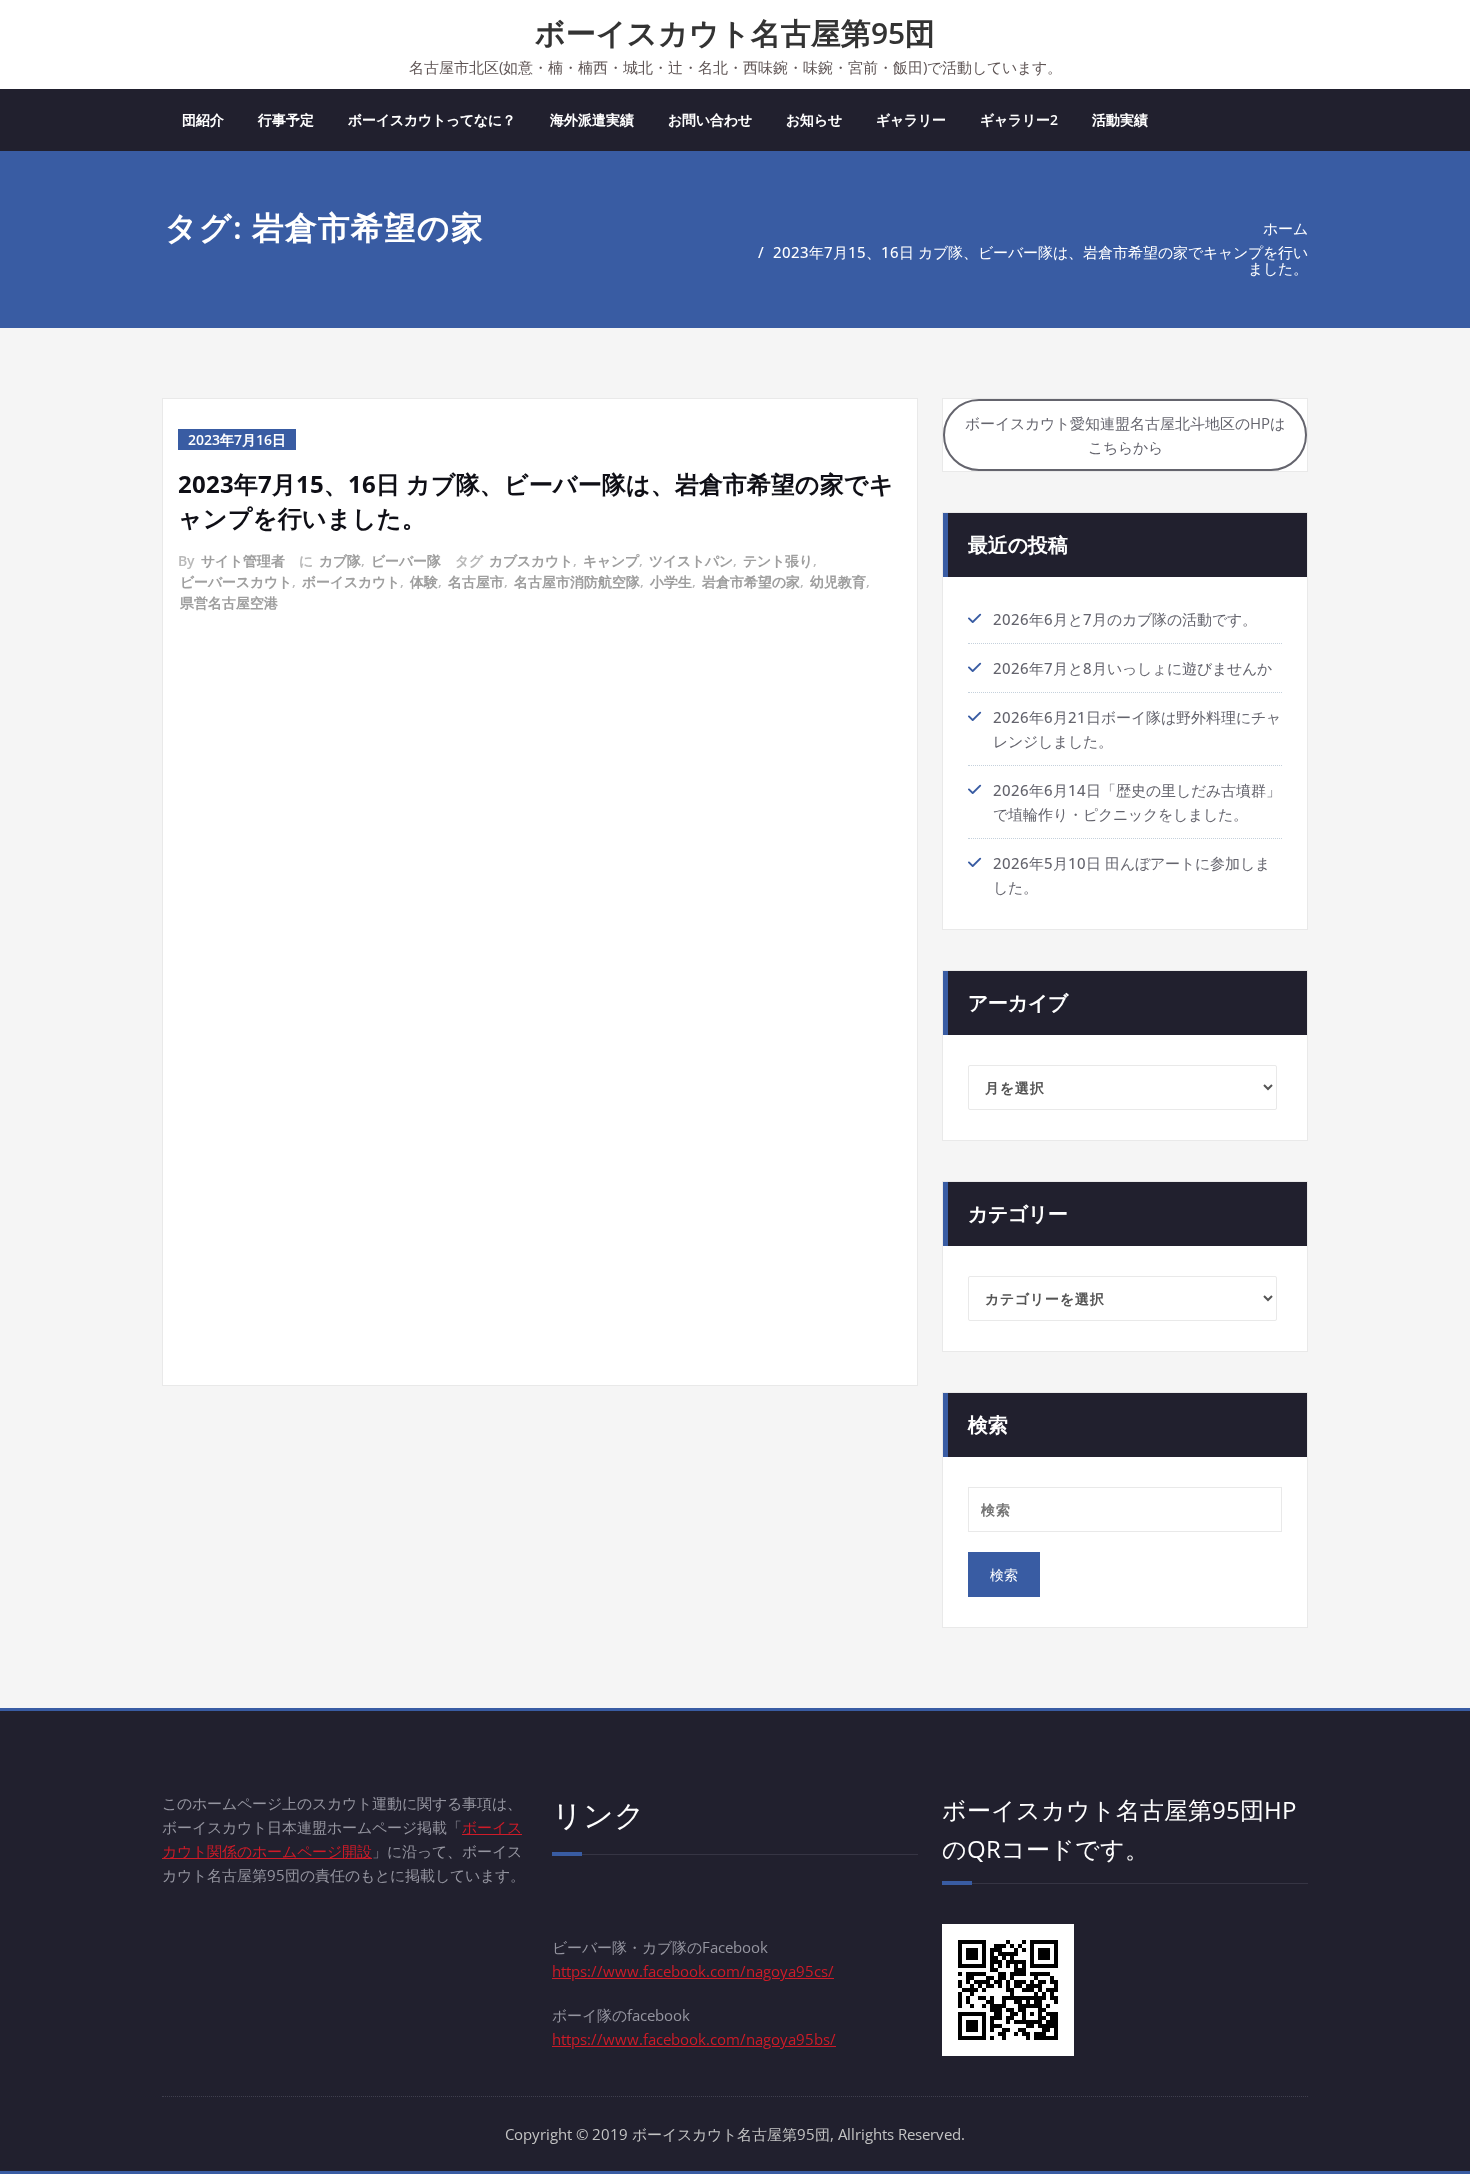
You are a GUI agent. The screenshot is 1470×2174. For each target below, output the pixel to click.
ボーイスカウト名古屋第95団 (735, 32)
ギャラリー (911, 119)
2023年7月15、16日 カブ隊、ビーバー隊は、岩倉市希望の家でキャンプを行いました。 (1040, 260)
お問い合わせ (710, 119)
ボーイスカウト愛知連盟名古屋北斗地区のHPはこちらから (1125, 435)
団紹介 (203, 119)
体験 (424, 581)
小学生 (671, 581)
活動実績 (1120, 119)
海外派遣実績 (592, 119)
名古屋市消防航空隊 (577, 581)
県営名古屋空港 (229, 602)
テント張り (778, 560)
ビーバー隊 (406, 560)
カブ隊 (340, 560)
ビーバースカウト (236, 581)
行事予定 (286, 119)
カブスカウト (531, 560)
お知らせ (814, 119)
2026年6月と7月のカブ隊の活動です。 (1125, 619)
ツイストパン (691, 560)
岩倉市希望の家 (751, 581)
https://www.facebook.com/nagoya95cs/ (693, 1971)
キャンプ (611, 560)
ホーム (1285, 228)
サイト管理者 (243, 560)
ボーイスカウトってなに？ (432, 119)
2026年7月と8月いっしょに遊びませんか (1132, 668)
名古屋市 (476, 581)
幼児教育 (838, 581)
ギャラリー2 (1019, 119)
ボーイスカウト (351, 581)
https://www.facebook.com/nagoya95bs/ (694, 2039)
